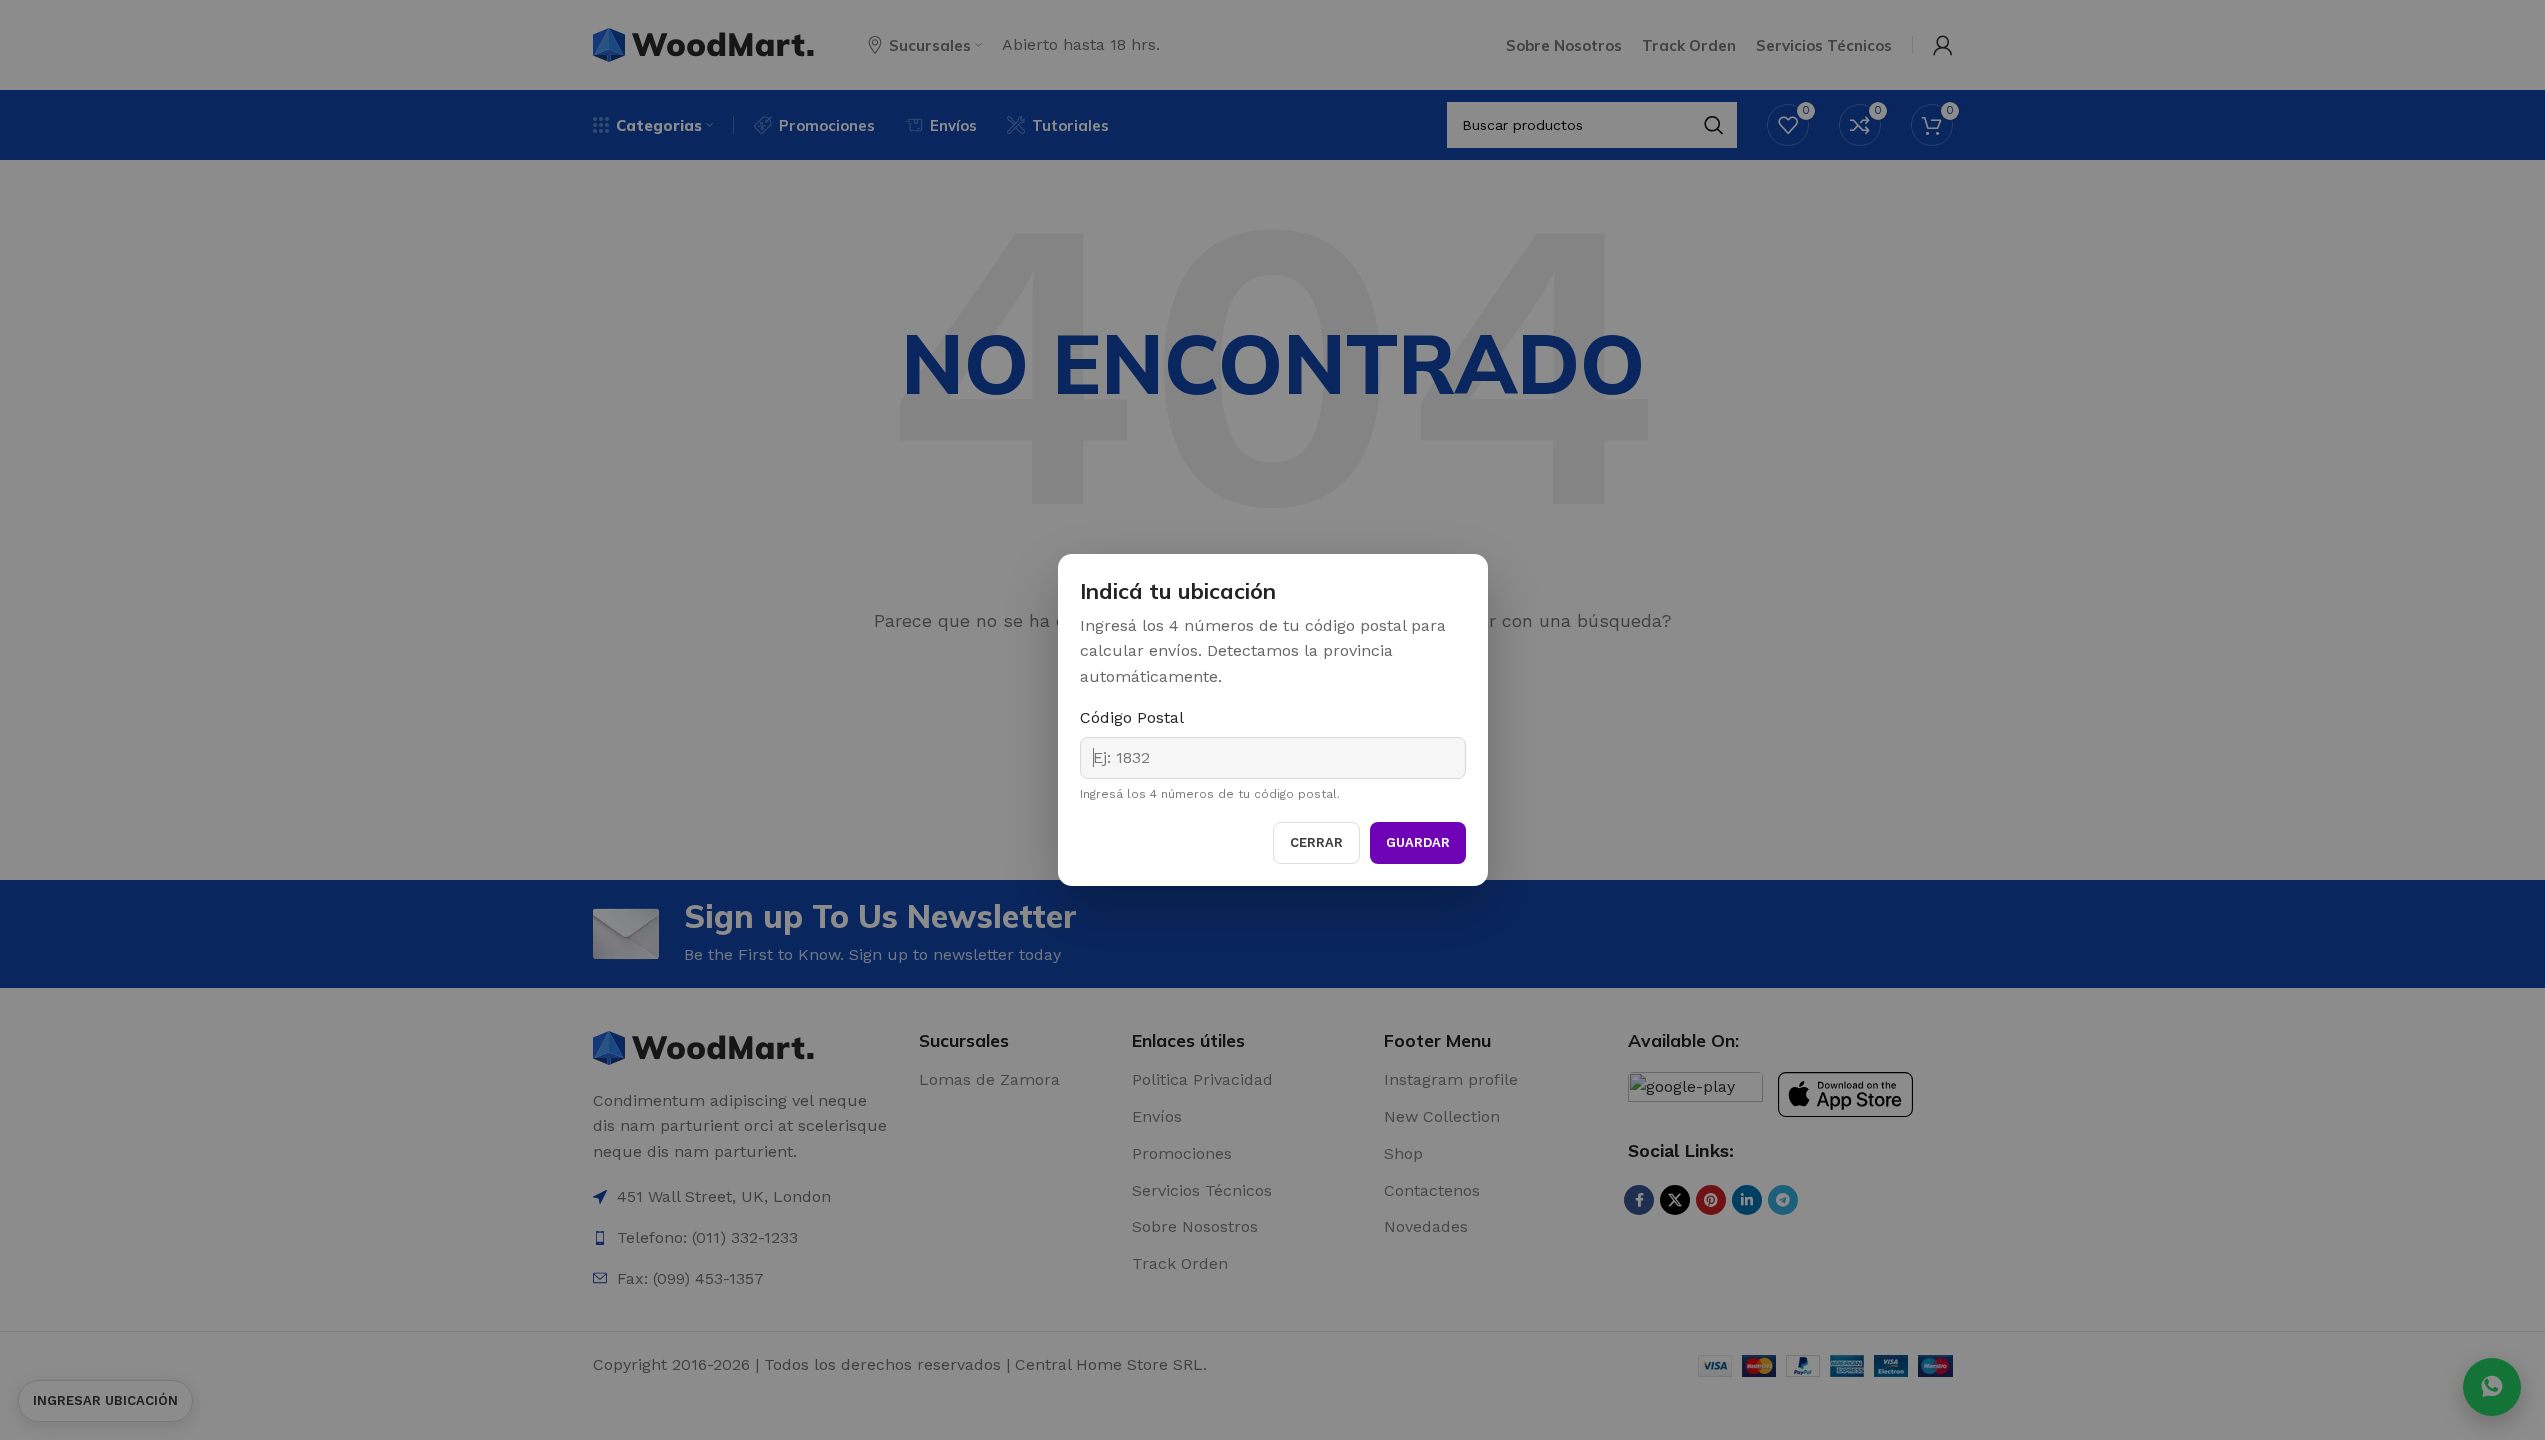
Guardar (1418, 842)
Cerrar (1316, 842)
